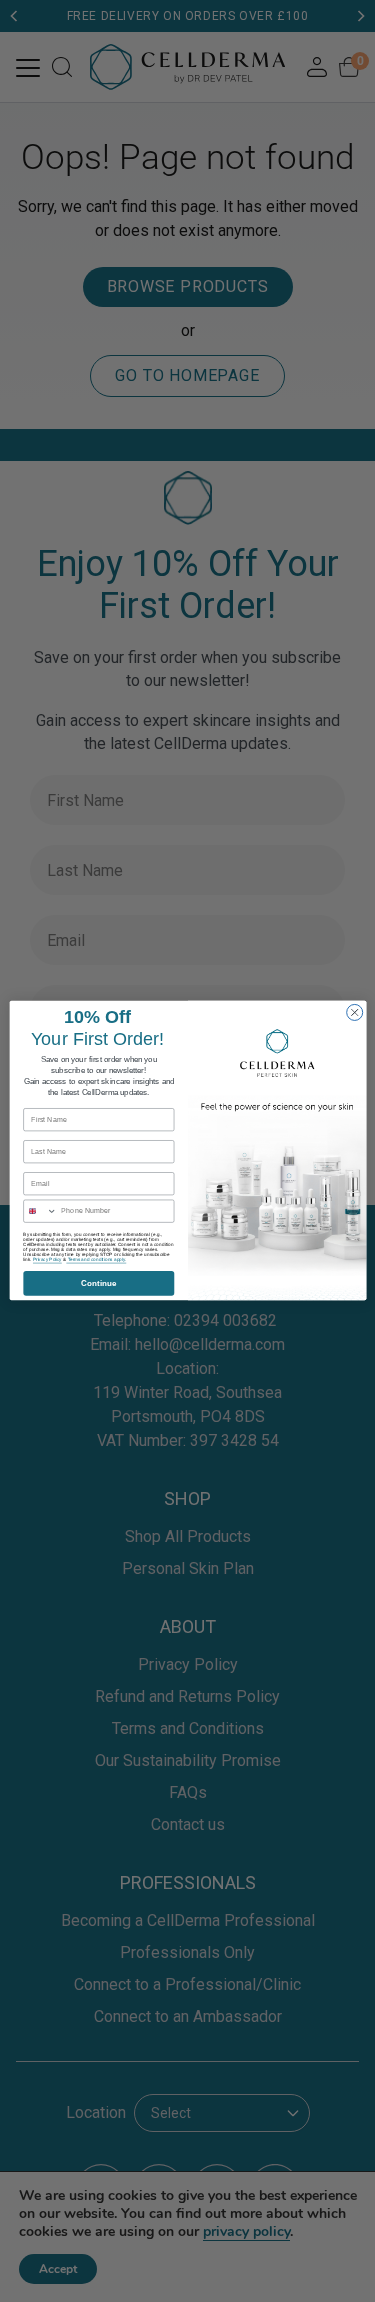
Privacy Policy (46, 1259)
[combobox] (39, 1212)
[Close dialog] (354, 1013)
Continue (98, 1283)
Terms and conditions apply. (96, 1259)
